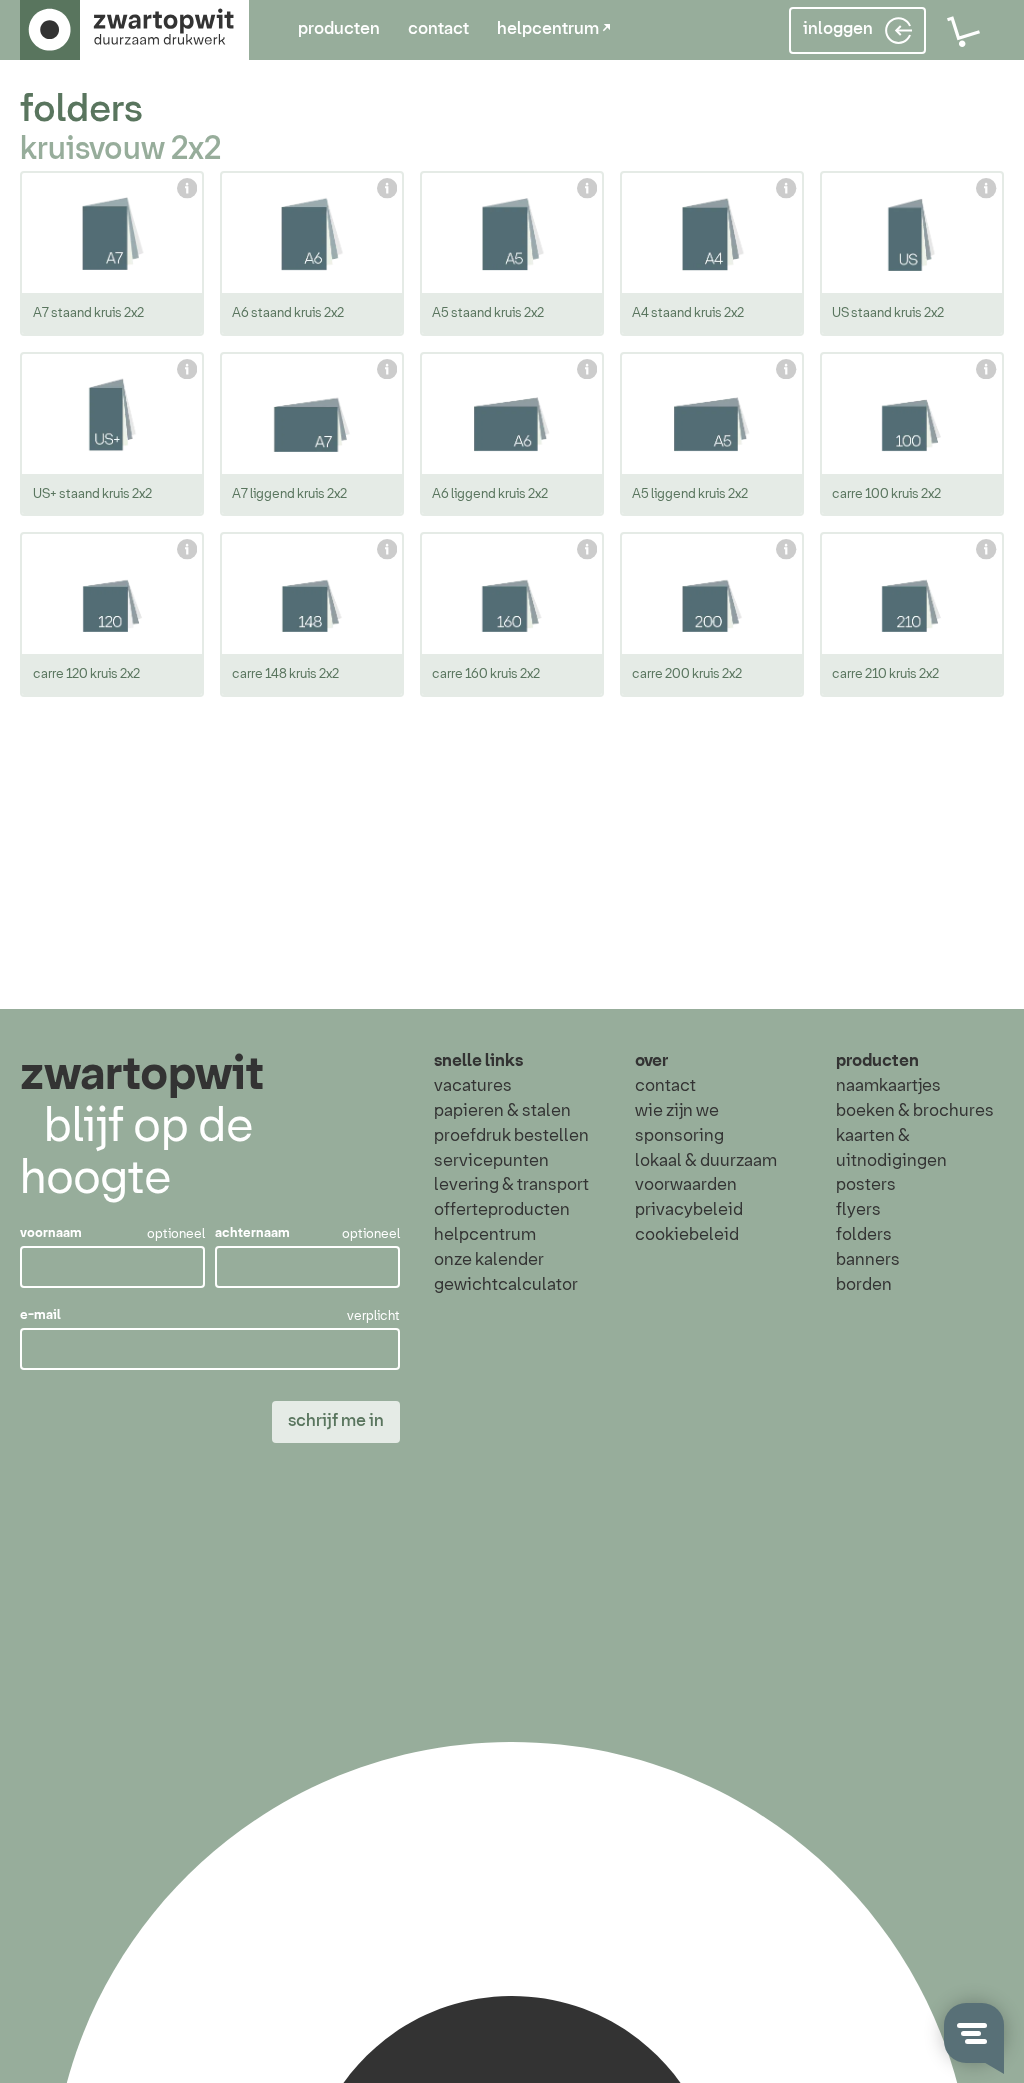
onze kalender (489, 1260)
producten (339, 29)
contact (438, 29)
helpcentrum (485, 1235)
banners (868, 1260)
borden (864, 1285)
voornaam (51, 1233)
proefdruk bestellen (511, 1136)
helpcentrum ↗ (554, 29)
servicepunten (491, 1161)
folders (81, 110)
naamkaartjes (888, 1086)
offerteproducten (502, 1210)
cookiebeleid (687, 1235)
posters (866, 1185)
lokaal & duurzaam (706, 1161)
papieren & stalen (502, 1111)
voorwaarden (686, 1185)
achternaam (252, 1233)
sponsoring (679, 1136)
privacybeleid (689, 1210)
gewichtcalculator (506, 1285)
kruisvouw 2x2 (120, 150)
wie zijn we (677, 1111)
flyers (858, 1210)
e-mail (40, 1315)
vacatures (473, 1086)
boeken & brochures (915, 1111)
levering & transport (511, 1185)
